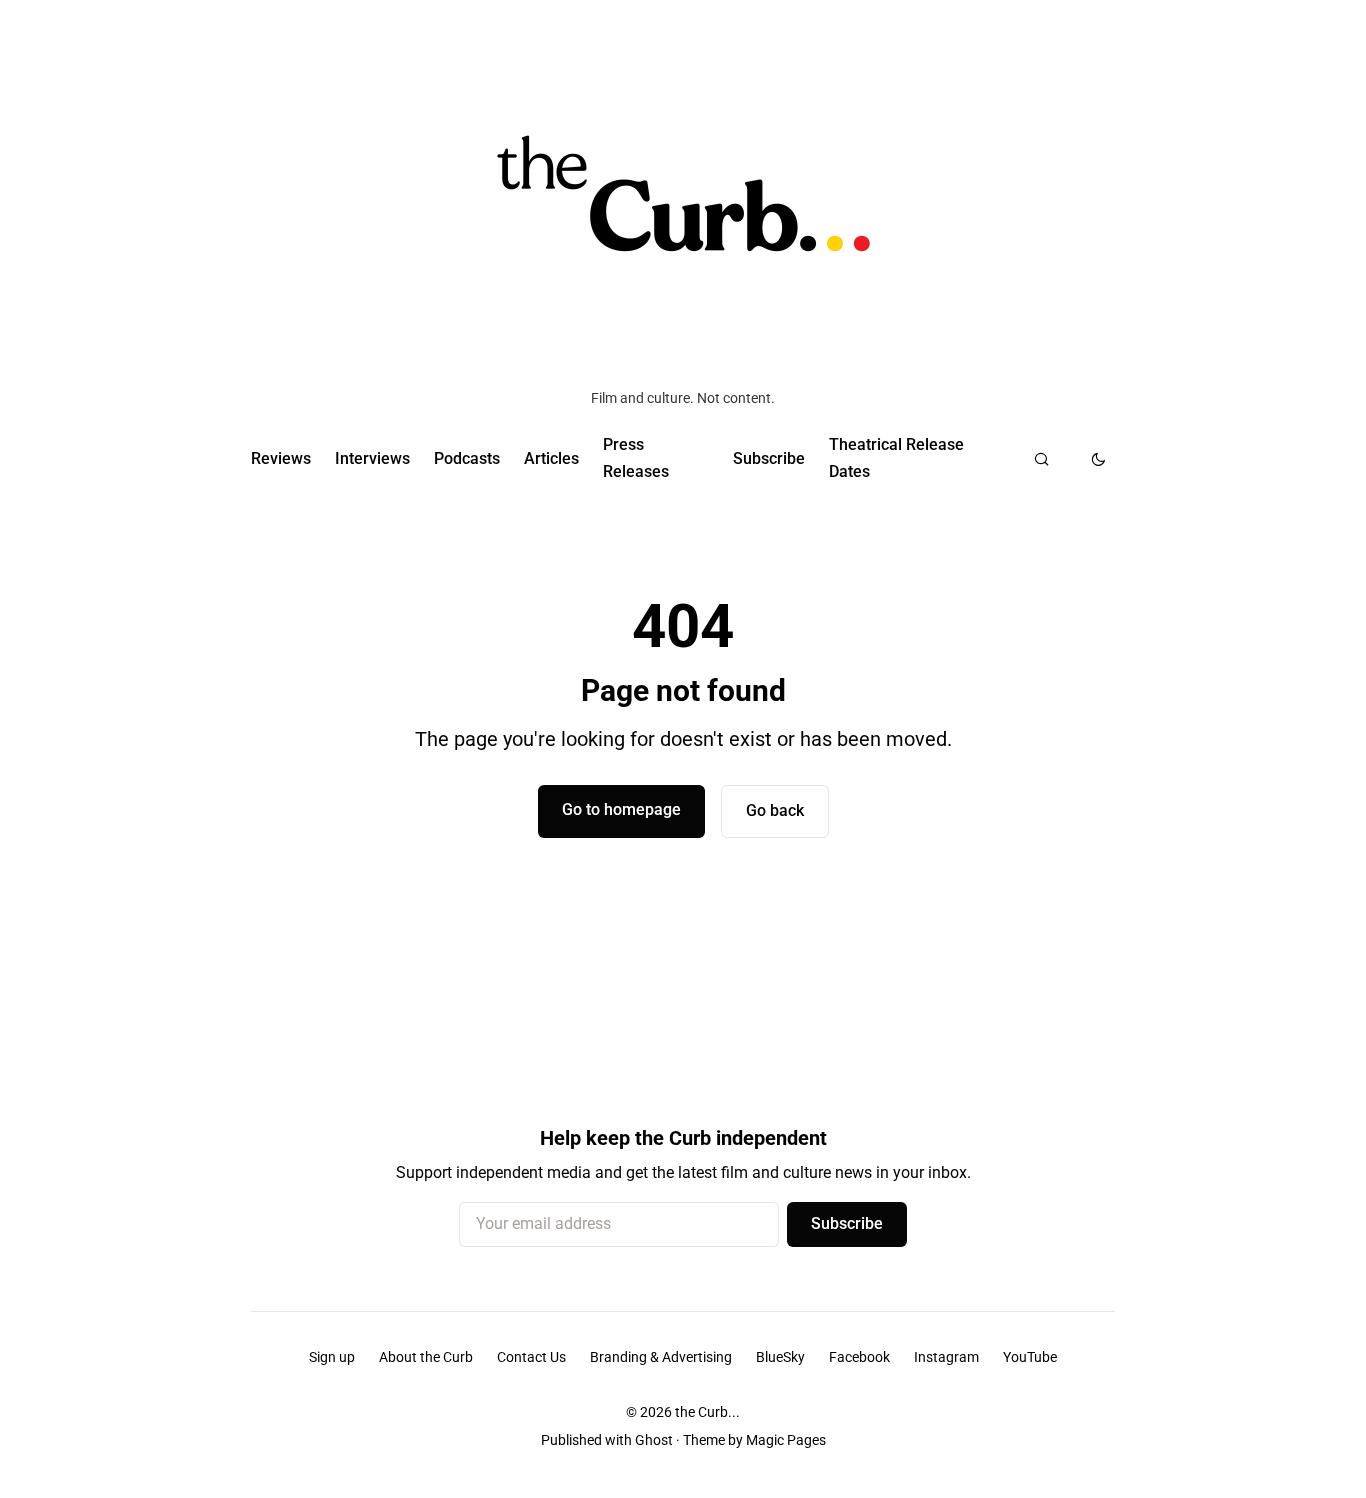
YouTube (1030, 1357)
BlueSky (780, 1357)
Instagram (946, 1357)
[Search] (1041, 459)
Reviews (281, 458)
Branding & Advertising (661, 1357)
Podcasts (467, 458)
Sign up (332, 1357)
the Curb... (707, 1412)
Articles (551, 458)
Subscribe (769, 458)
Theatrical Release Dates (896, 457)
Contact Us (531, 1357)
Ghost (654, 1440)
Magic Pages (786, 1440)
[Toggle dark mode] (1098, 459)
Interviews (372, 458)
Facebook (859, 1357)
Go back (775, 810)
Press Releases (636, 457)
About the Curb (426, 1357)
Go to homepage (621, 809)
